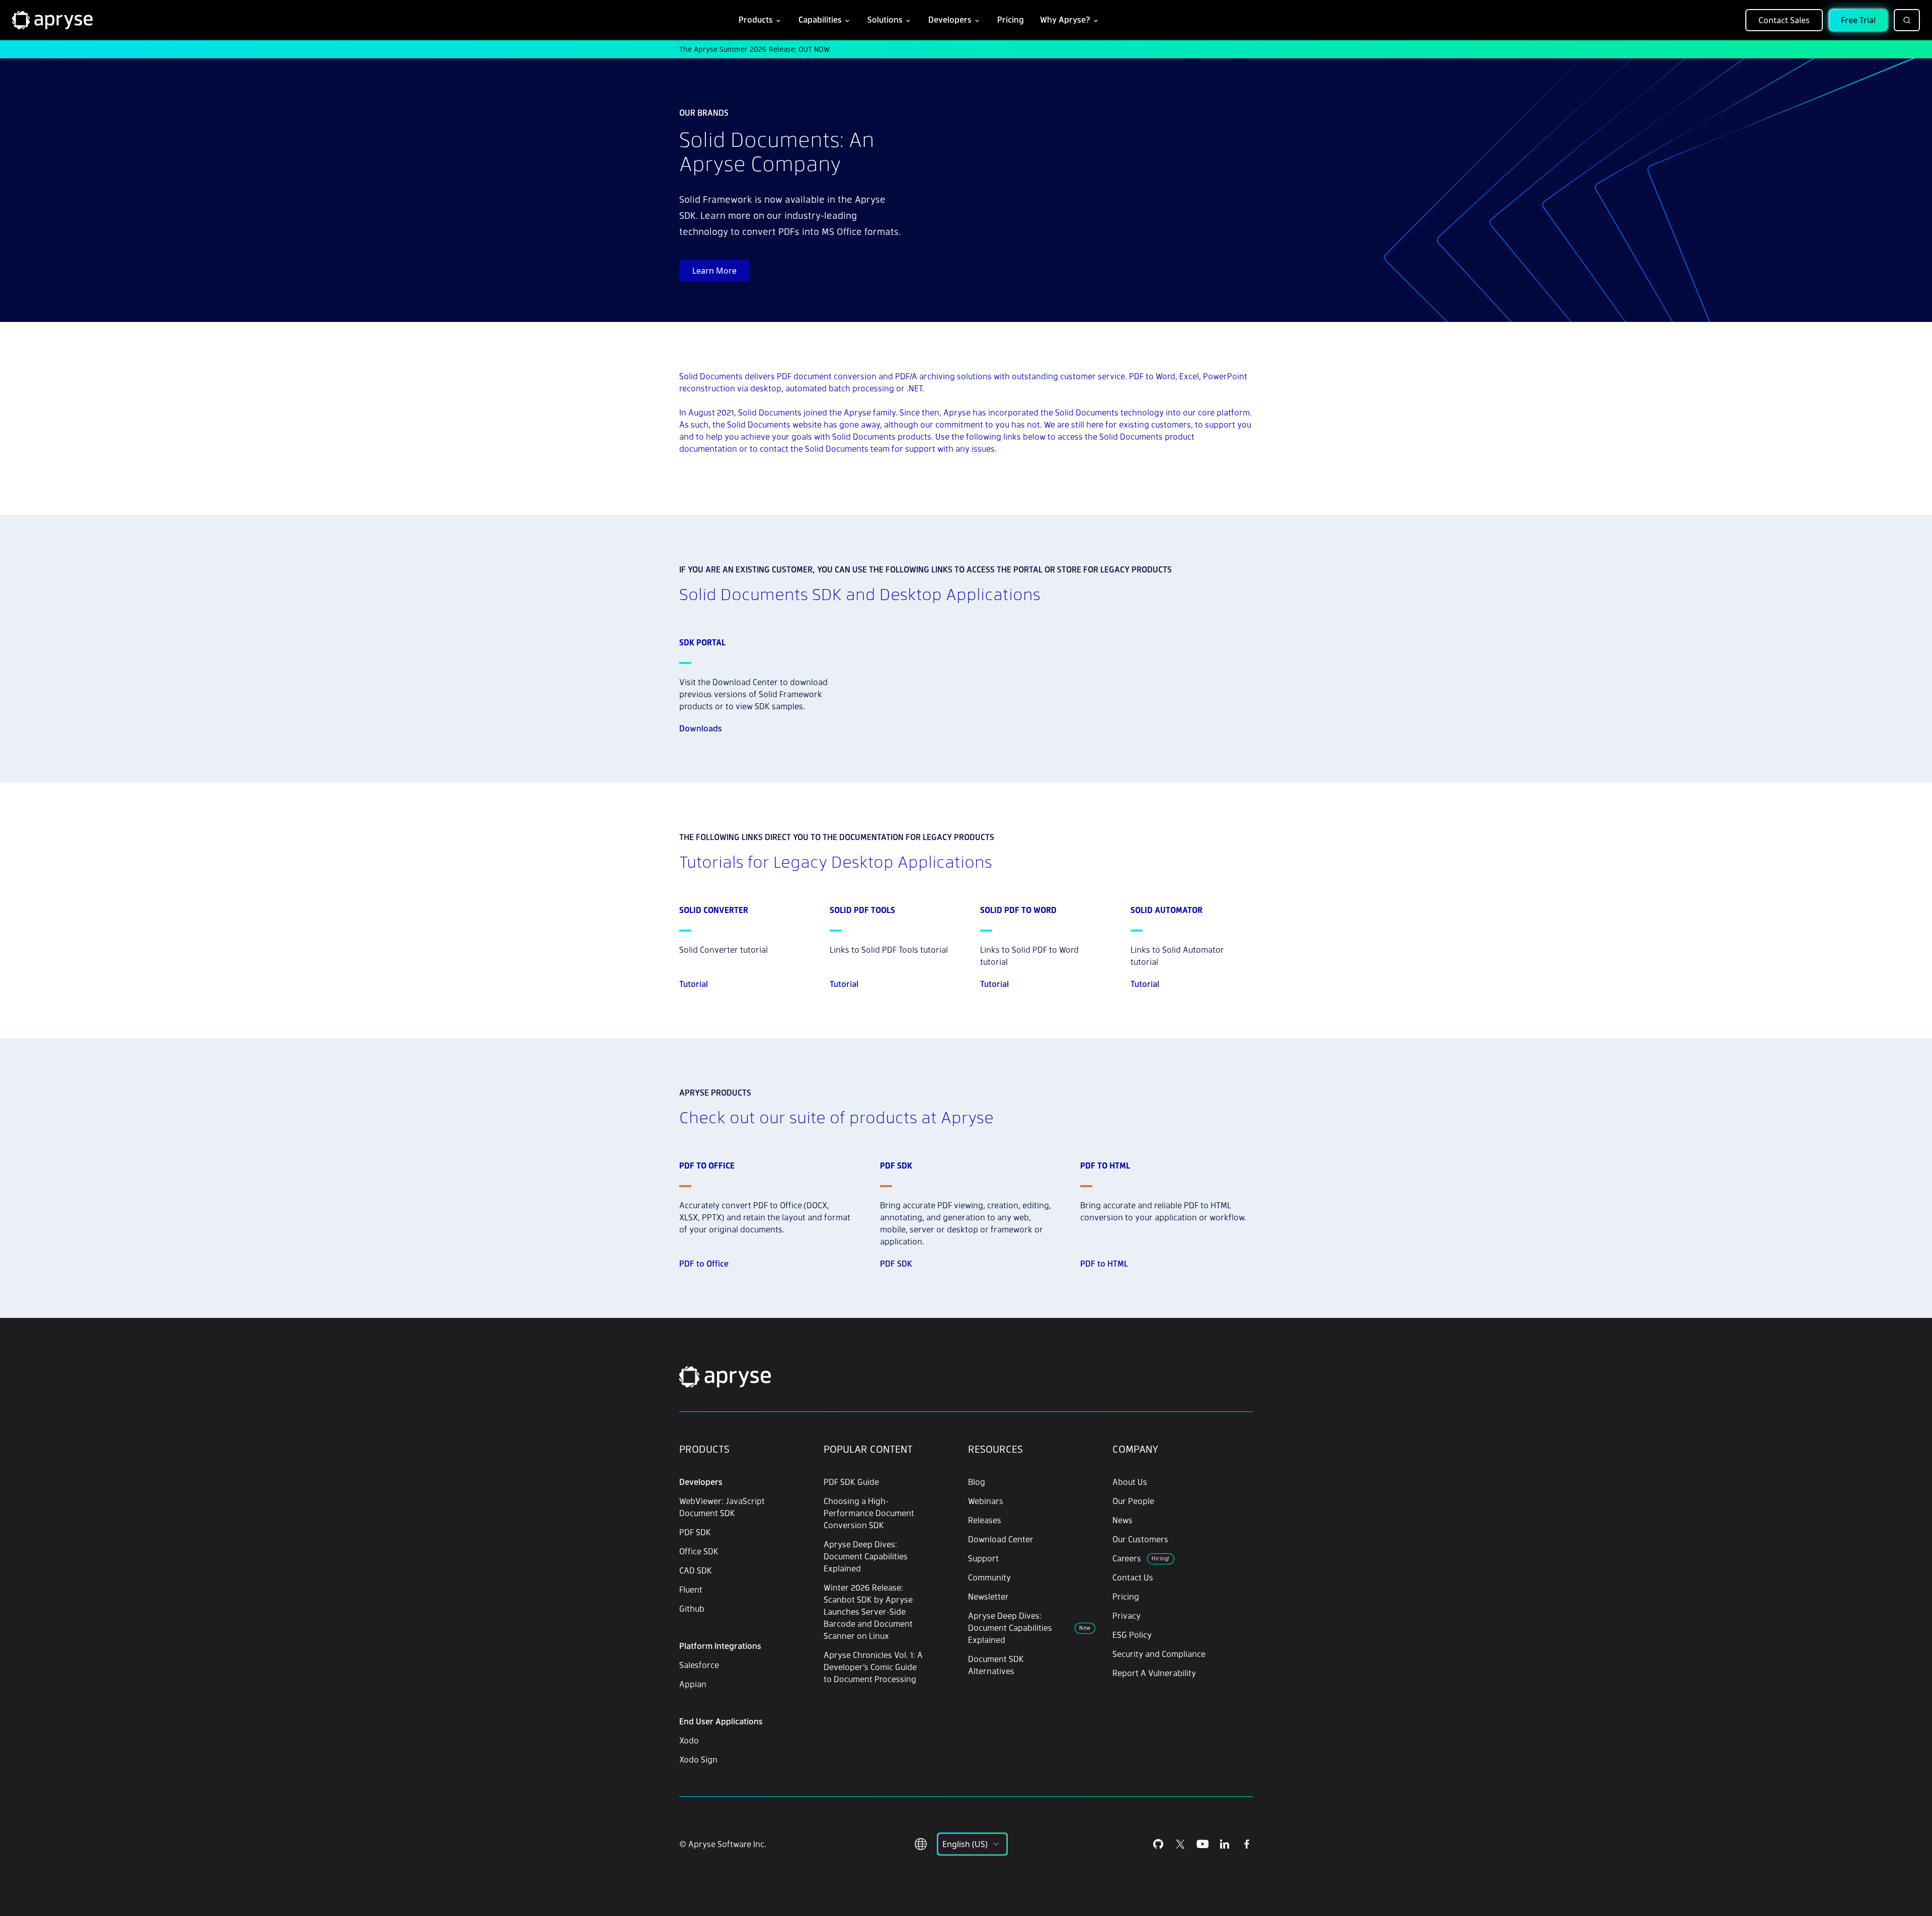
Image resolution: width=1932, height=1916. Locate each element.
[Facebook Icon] (1247, 1844)
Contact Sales (1784, 20)
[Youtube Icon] (1202, 1844)
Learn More (714, 271)
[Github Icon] (1158, 1844)
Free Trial (1858, 20)
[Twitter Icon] (1180, 1844)
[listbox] (972, 1844)
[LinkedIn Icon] (1225, 1844)
